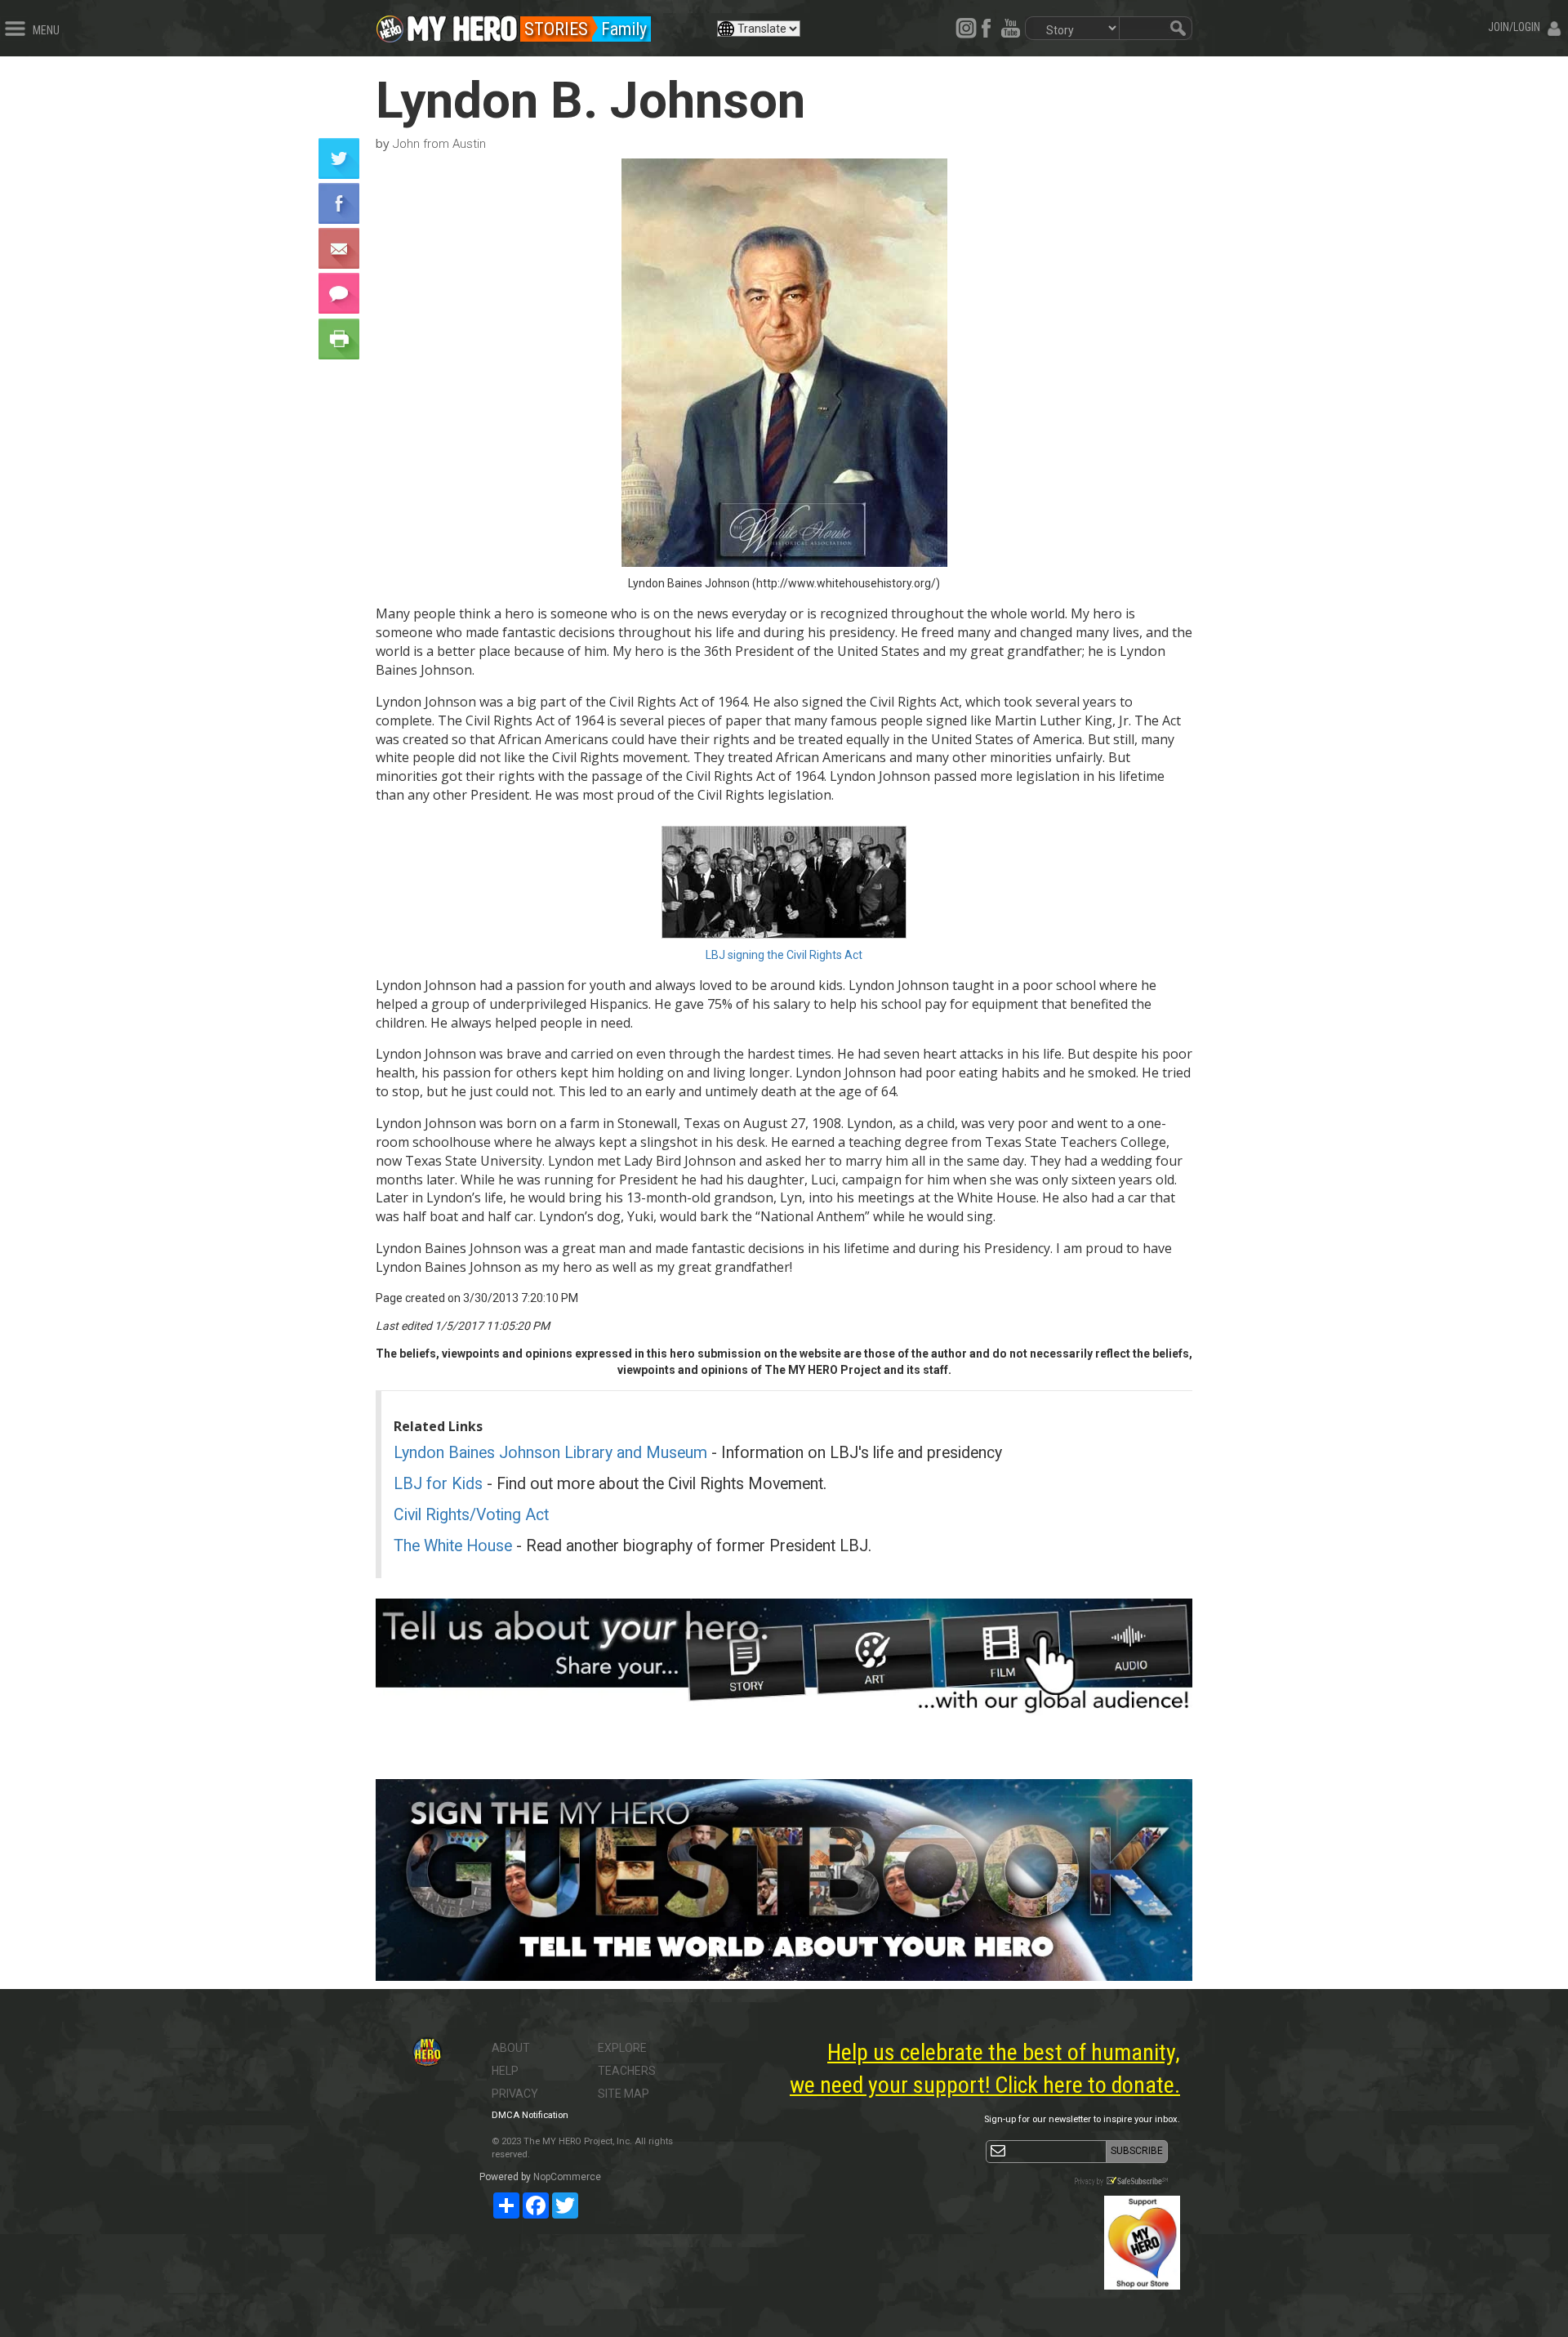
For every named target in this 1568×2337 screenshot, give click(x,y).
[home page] (462, 25)
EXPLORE (622, 2048)
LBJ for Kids (438, 1484)
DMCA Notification (530, 2115)
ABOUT (511, 2048)
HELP (505, 2071)
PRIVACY (515, 2094)
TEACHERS (627, 2071)
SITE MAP (624, 2094)
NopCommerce (567, 2177)
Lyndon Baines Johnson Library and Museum (550, 1453)
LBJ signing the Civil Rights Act (784, 955)
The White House (453, 1546)
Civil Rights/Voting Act (471, 1515)
